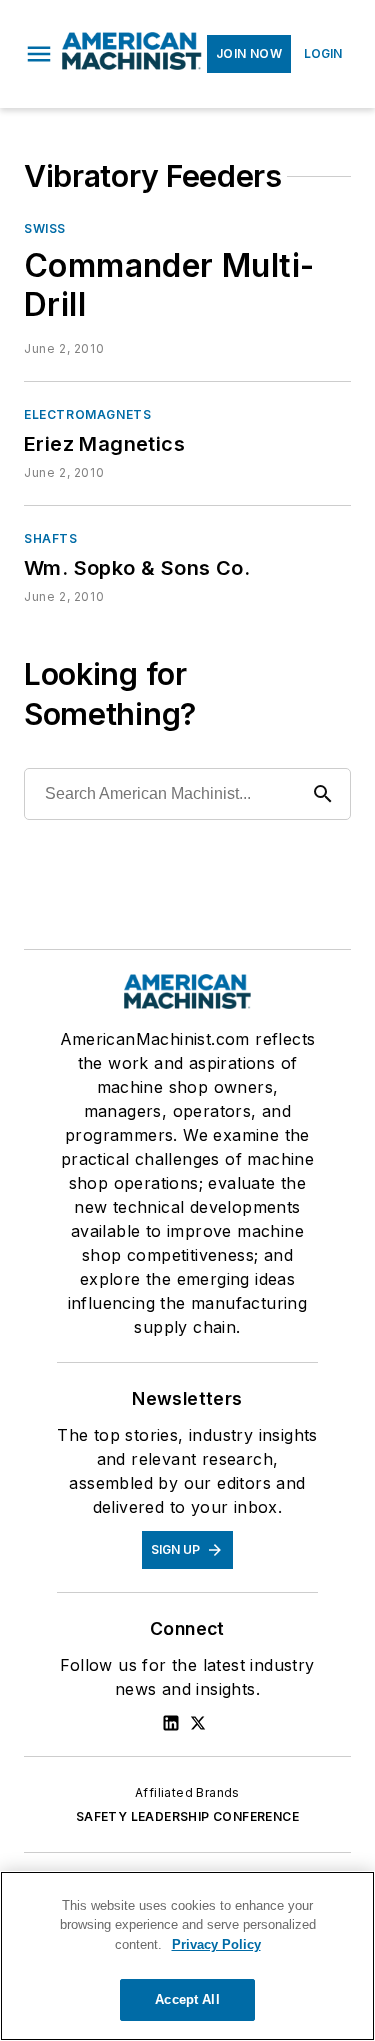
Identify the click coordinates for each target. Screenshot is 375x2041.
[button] (39, 54)
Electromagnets (87, 414)
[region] (187, 1956)
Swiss (45, 228)
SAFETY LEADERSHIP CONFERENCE (187, 1816)
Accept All (187, 1999)
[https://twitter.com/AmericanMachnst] (198, 1723)
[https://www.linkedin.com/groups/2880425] (171, 1723)
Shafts (51, 538)
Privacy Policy (216, 1944)
